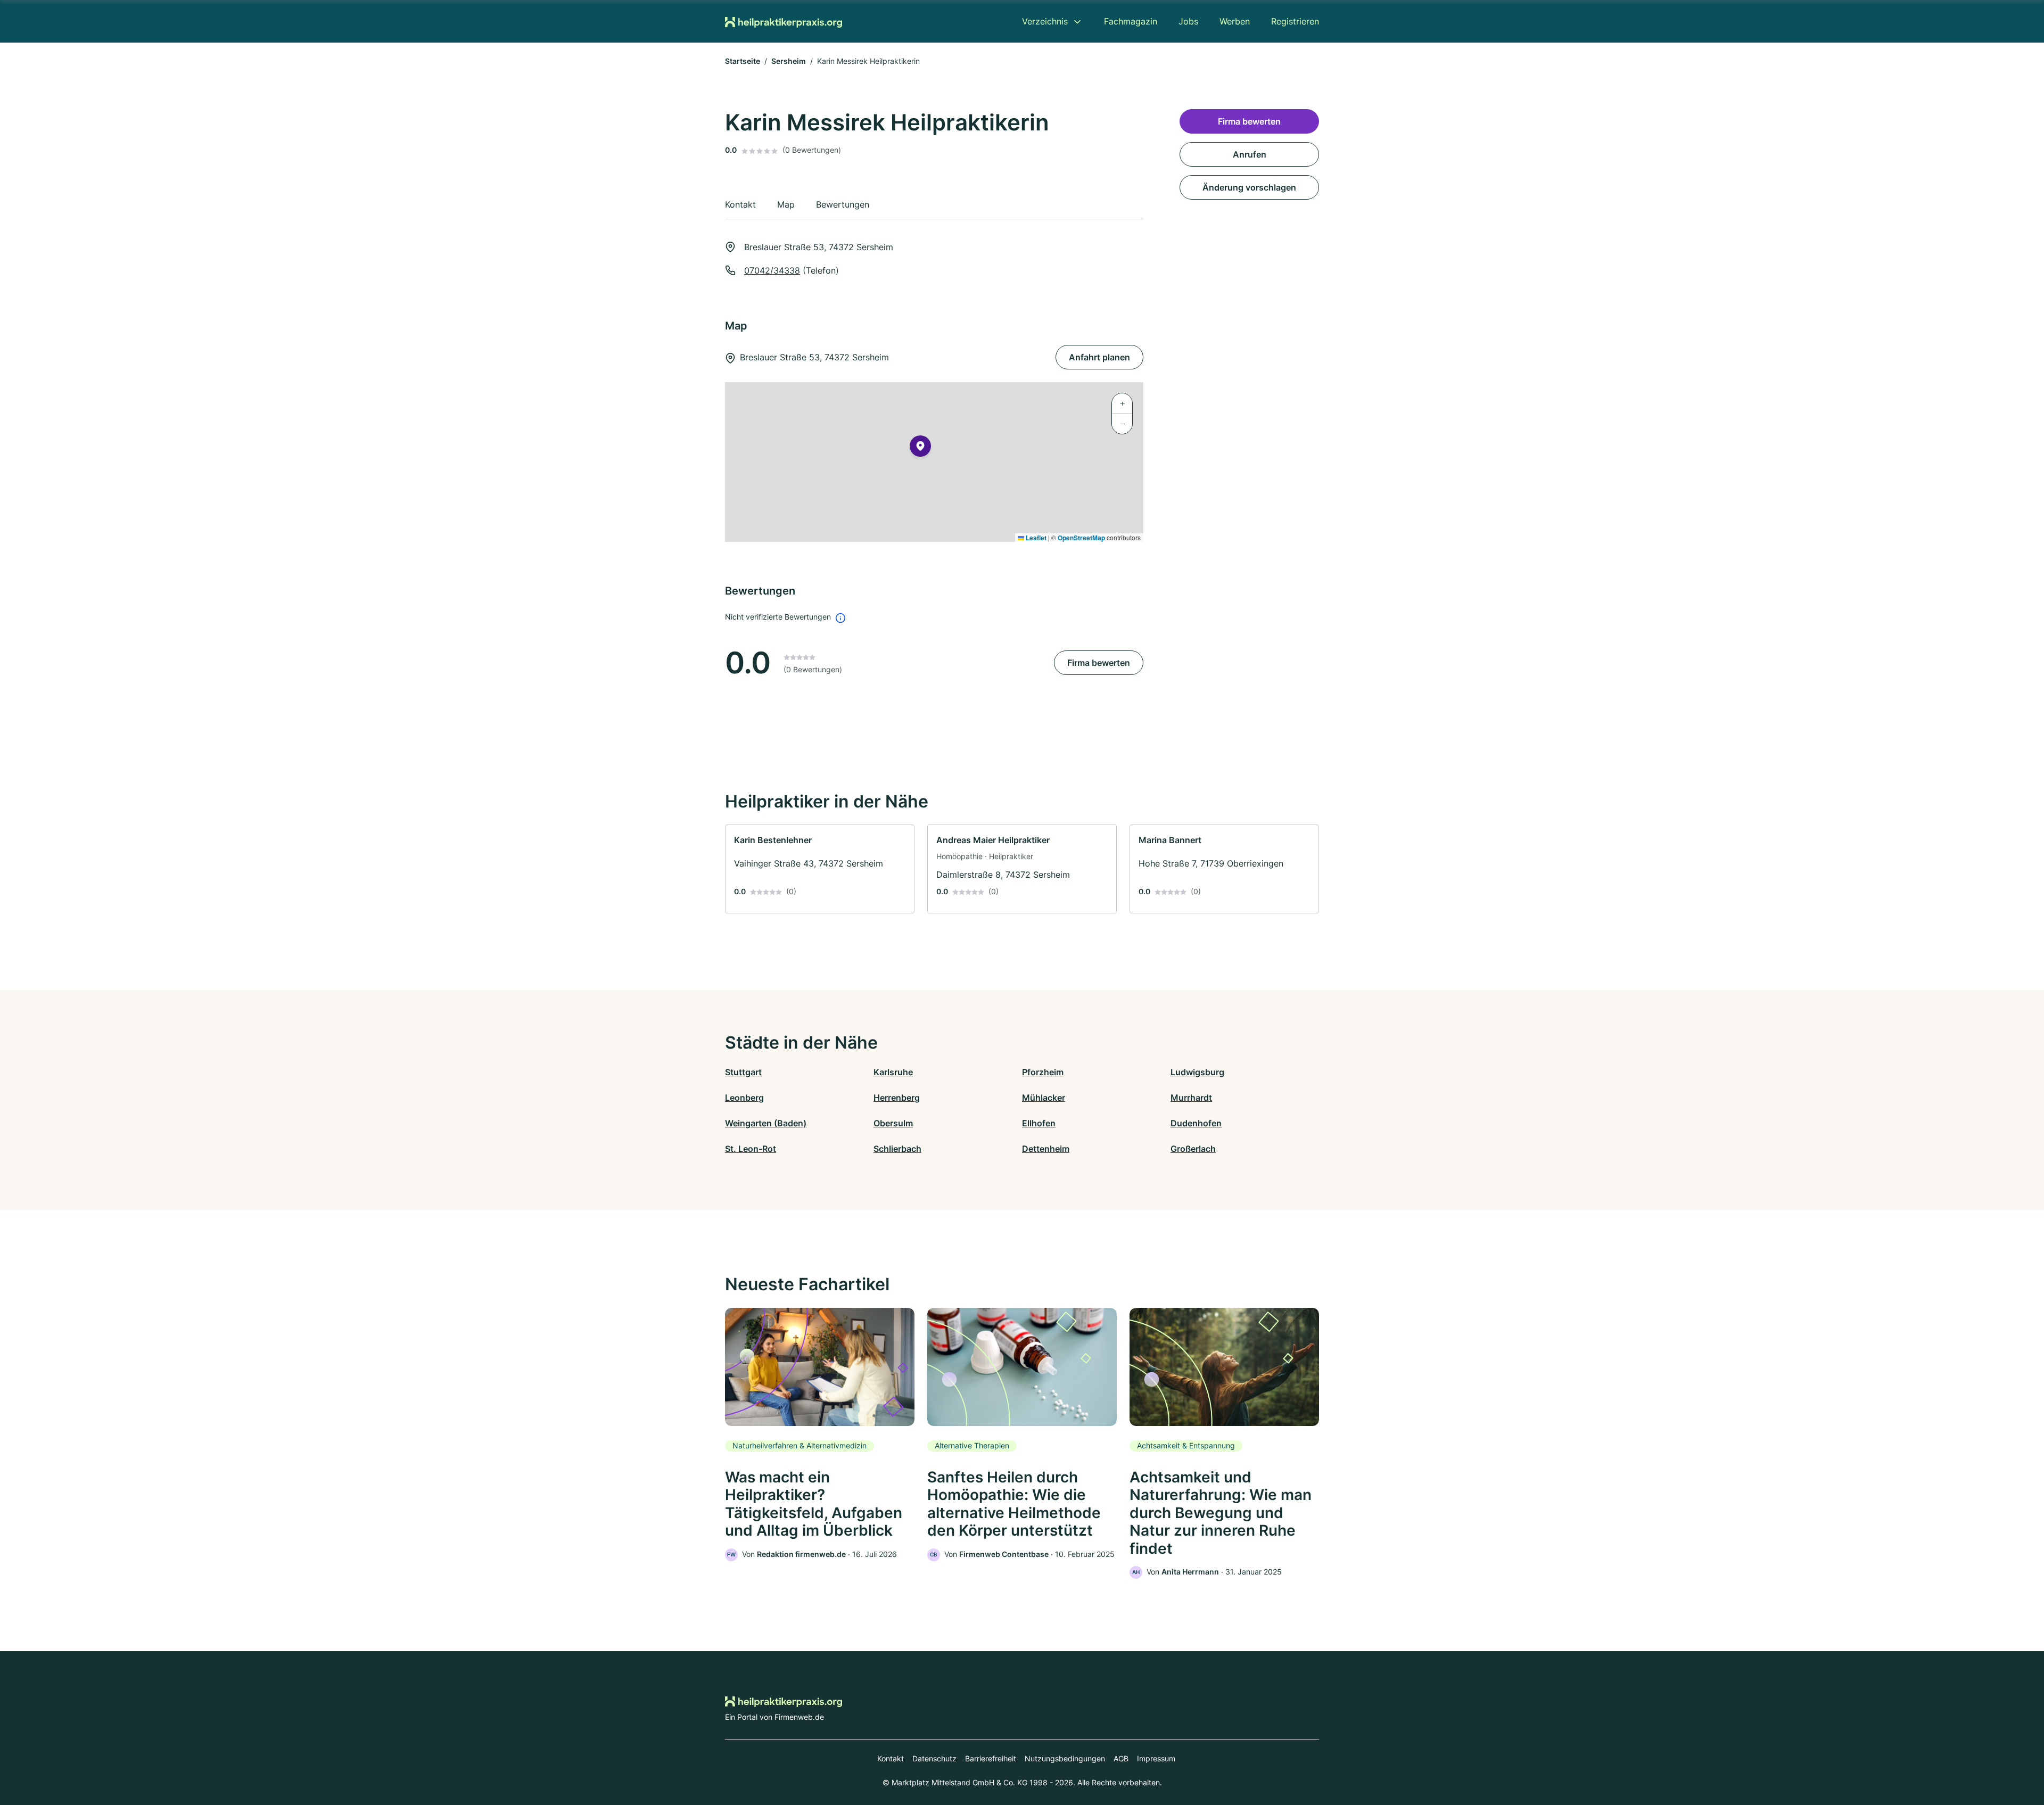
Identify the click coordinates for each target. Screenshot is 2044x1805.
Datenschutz (934, 1758)
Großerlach (1193, 1149)
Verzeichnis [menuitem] (1045, 21)
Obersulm (893, 1123)
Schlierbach (897, 1149)
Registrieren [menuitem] (1295, 21)
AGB (1121, 1758)
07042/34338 (772, 270)
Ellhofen (1039, 1123)
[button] (920, 448)
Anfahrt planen (1099, 357)
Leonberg (744, 1098)
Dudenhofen (1196, 1123)
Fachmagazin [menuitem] (1131, 21)
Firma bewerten (1099, 663)
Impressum (1156, 1758)
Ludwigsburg (1197, 1072)
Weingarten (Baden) (766, 1123)
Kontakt (891, 1758)
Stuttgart (743, 1072)
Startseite (743, 61)
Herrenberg (897, 1098)
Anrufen (1250, 154)
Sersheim (789, 61)
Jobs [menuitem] (1188, 21)
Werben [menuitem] (1235, 21)
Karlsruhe (893, 1072)
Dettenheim (1046, 1149)
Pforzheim (1043, 1072)
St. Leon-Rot (751, 1149)
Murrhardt (1191, 1098)
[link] (820, 869)
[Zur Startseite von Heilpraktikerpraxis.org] (784, 21)
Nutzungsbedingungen (1065, 1758)
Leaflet (1035, 538)
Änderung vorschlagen (1249, 187)
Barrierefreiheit (991, 1758)
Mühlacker (1044, 1098)
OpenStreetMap (1081, 538)
